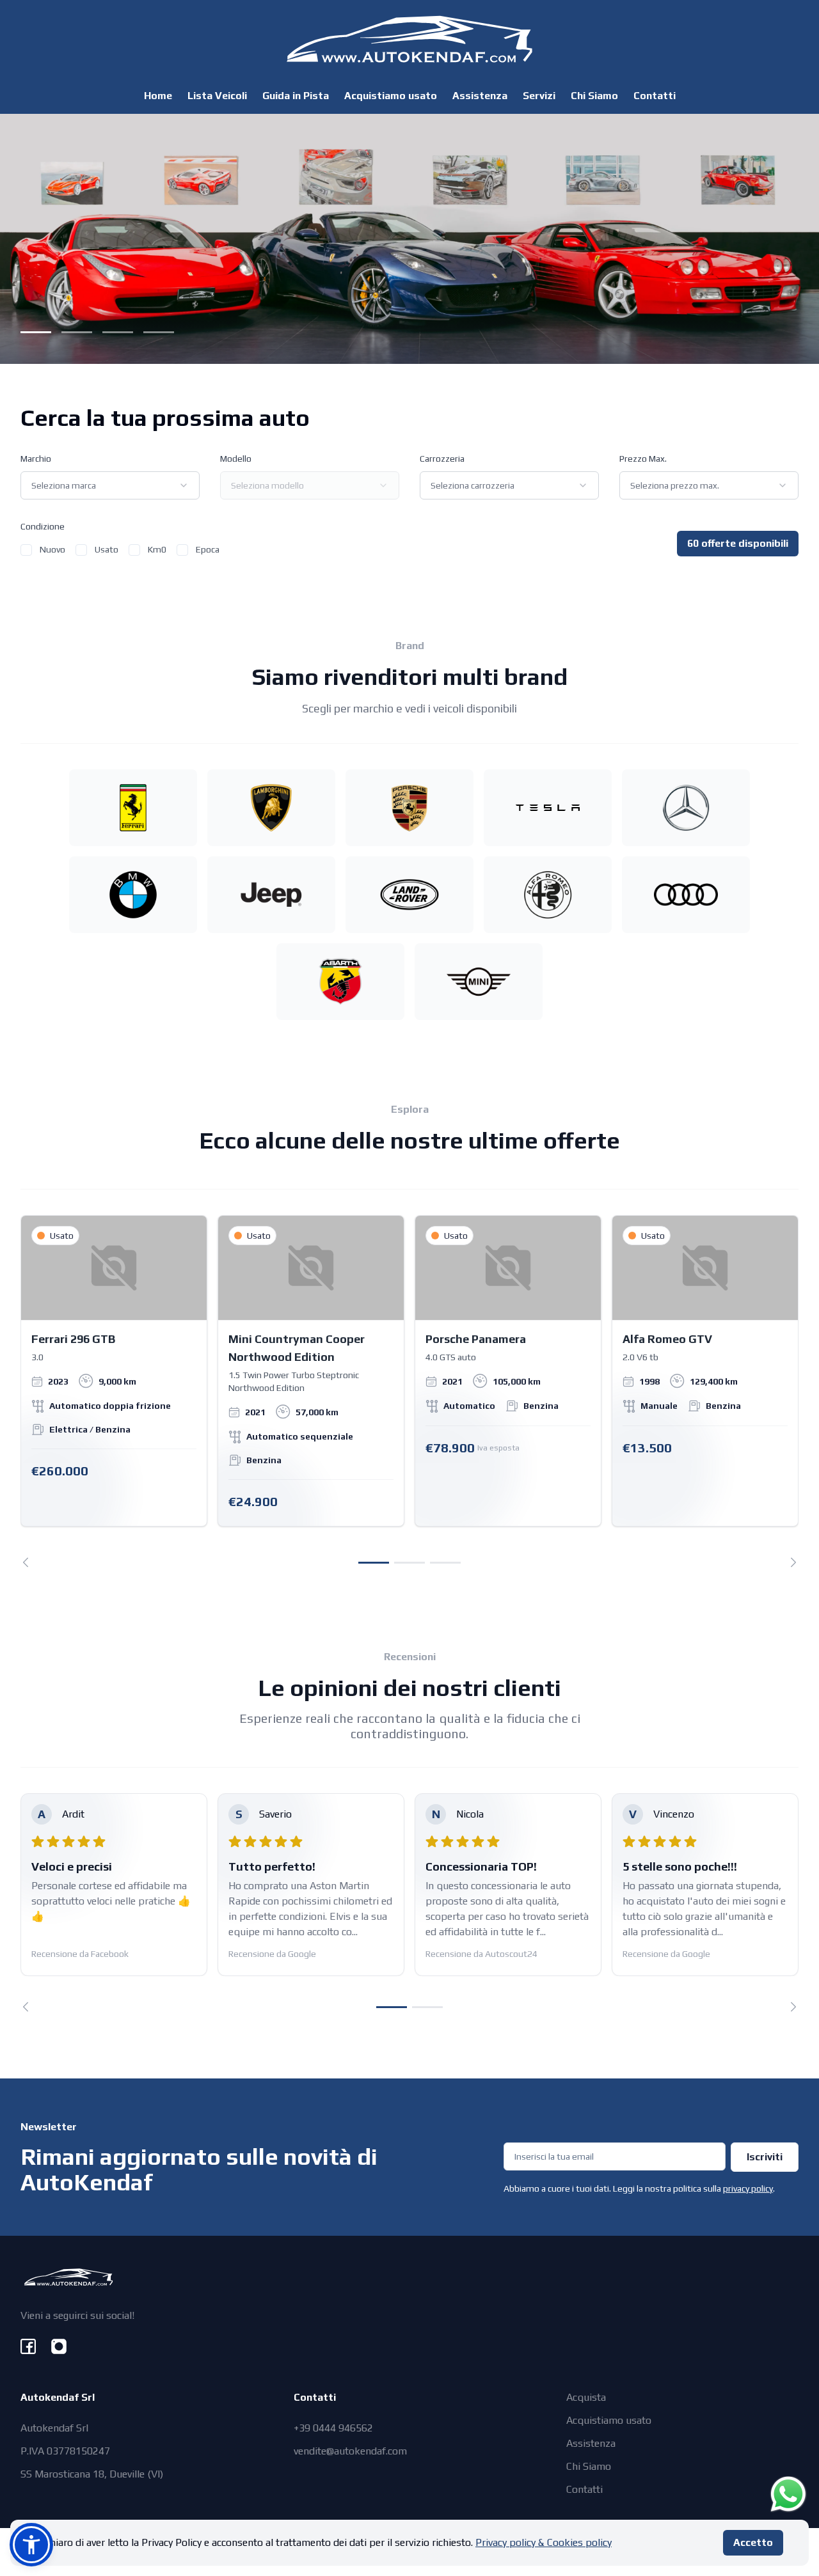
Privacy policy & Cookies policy (544, 2542)
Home (158, 96)
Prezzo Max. (643, 459)
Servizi (539, 96)
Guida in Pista (296, 96)
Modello (236, 459)
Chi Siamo (594, 96)
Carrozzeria (442, 459)
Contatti (655, 96)
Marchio (36, 459)
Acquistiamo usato (391, 96)
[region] (409, 1391)
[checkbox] (26, 550)
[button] (31, 2545)
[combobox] (110, 485)
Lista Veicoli (217, 96)
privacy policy (748, 2188)
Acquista (586, 2397)
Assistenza (480, 96)
